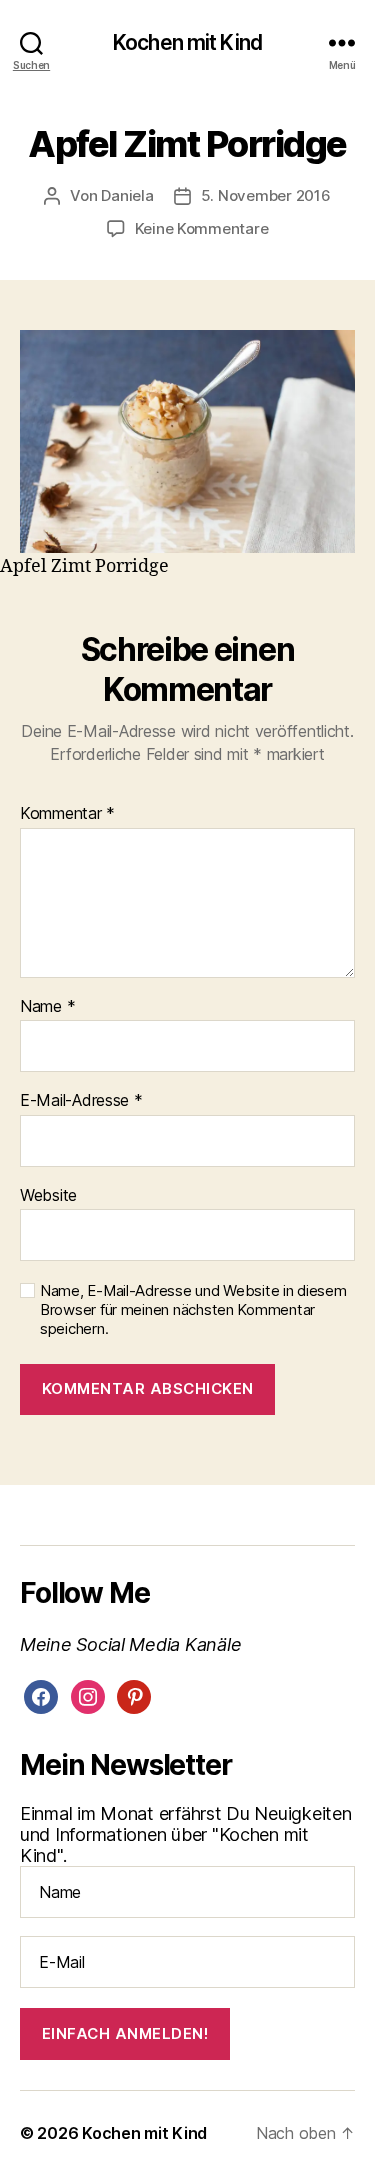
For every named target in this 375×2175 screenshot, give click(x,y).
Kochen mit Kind (187, 42)
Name (47, 1007)
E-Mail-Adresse (81, 1101)
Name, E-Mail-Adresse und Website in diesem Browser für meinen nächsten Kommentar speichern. (193, 1310)
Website (48, 1196)
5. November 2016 (266, 195)
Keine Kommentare (202, 228)
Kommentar (67, 814)
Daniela (127, 195)
